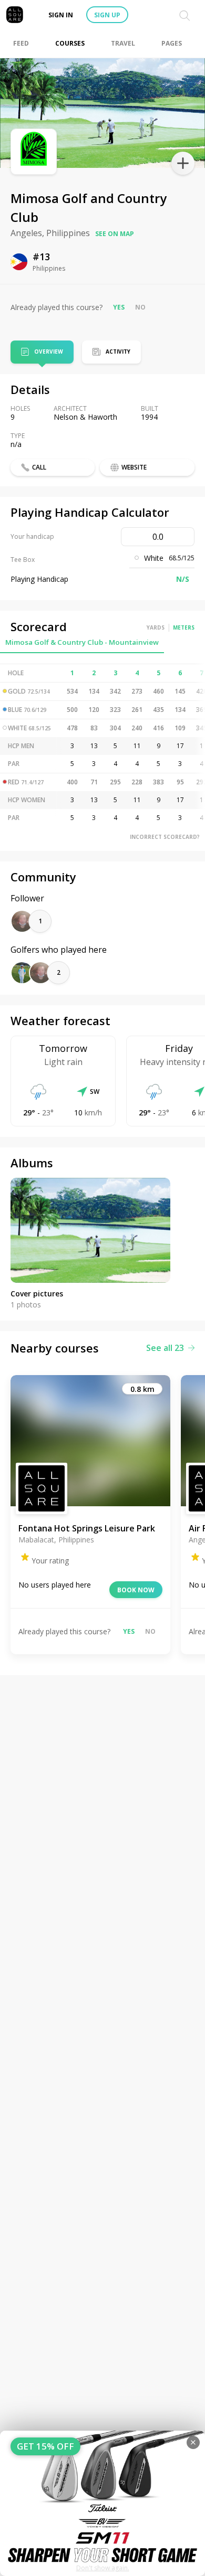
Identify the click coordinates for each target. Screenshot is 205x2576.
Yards (156, 627)
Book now (136, 1590)
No (140, 307)
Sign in (61, 15)
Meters (184, 627)
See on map (115, 234)
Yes (119, 307)
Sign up (107, 15)
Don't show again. (103, 2568)
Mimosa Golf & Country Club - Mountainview (82, 642)
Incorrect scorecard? (165, 837)
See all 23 (165, 1348)
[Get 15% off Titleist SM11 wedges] (102, 2503)
